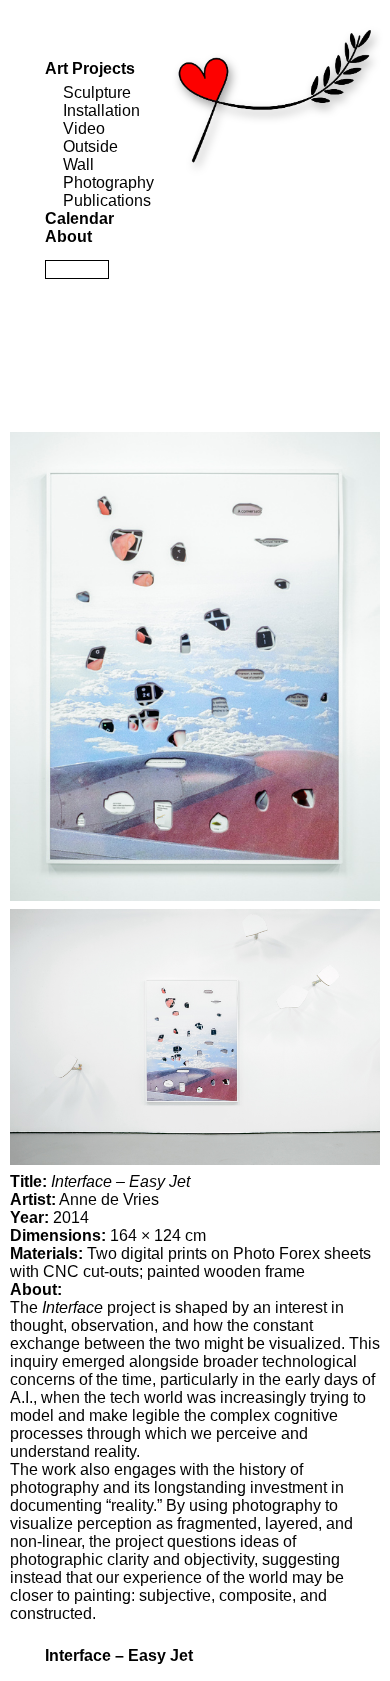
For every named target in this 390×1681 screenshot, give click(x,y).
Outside (90, 146)
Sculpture (97, 92)
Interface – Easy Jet (119, 1655)
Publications (107, 200)
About (68, 236)
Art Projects (90, 68)
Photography (108, 182)
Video (84, 128)
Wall (78, 164)
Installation (101, 110)
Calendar (79, 218)
